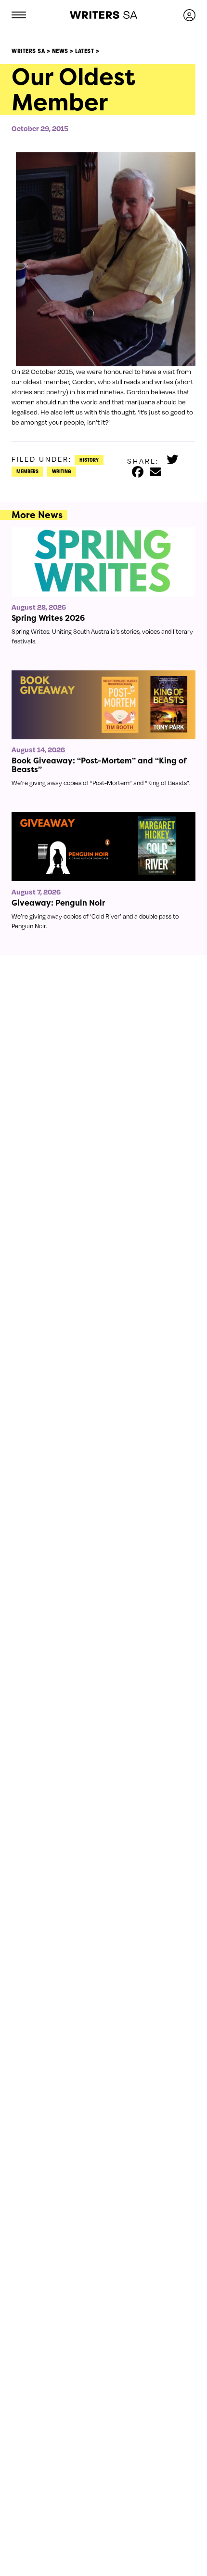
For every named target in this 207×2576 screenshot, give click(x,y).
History (89, 460)
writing (62, 471)
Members (27, 471)
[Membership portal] (189, 15)
